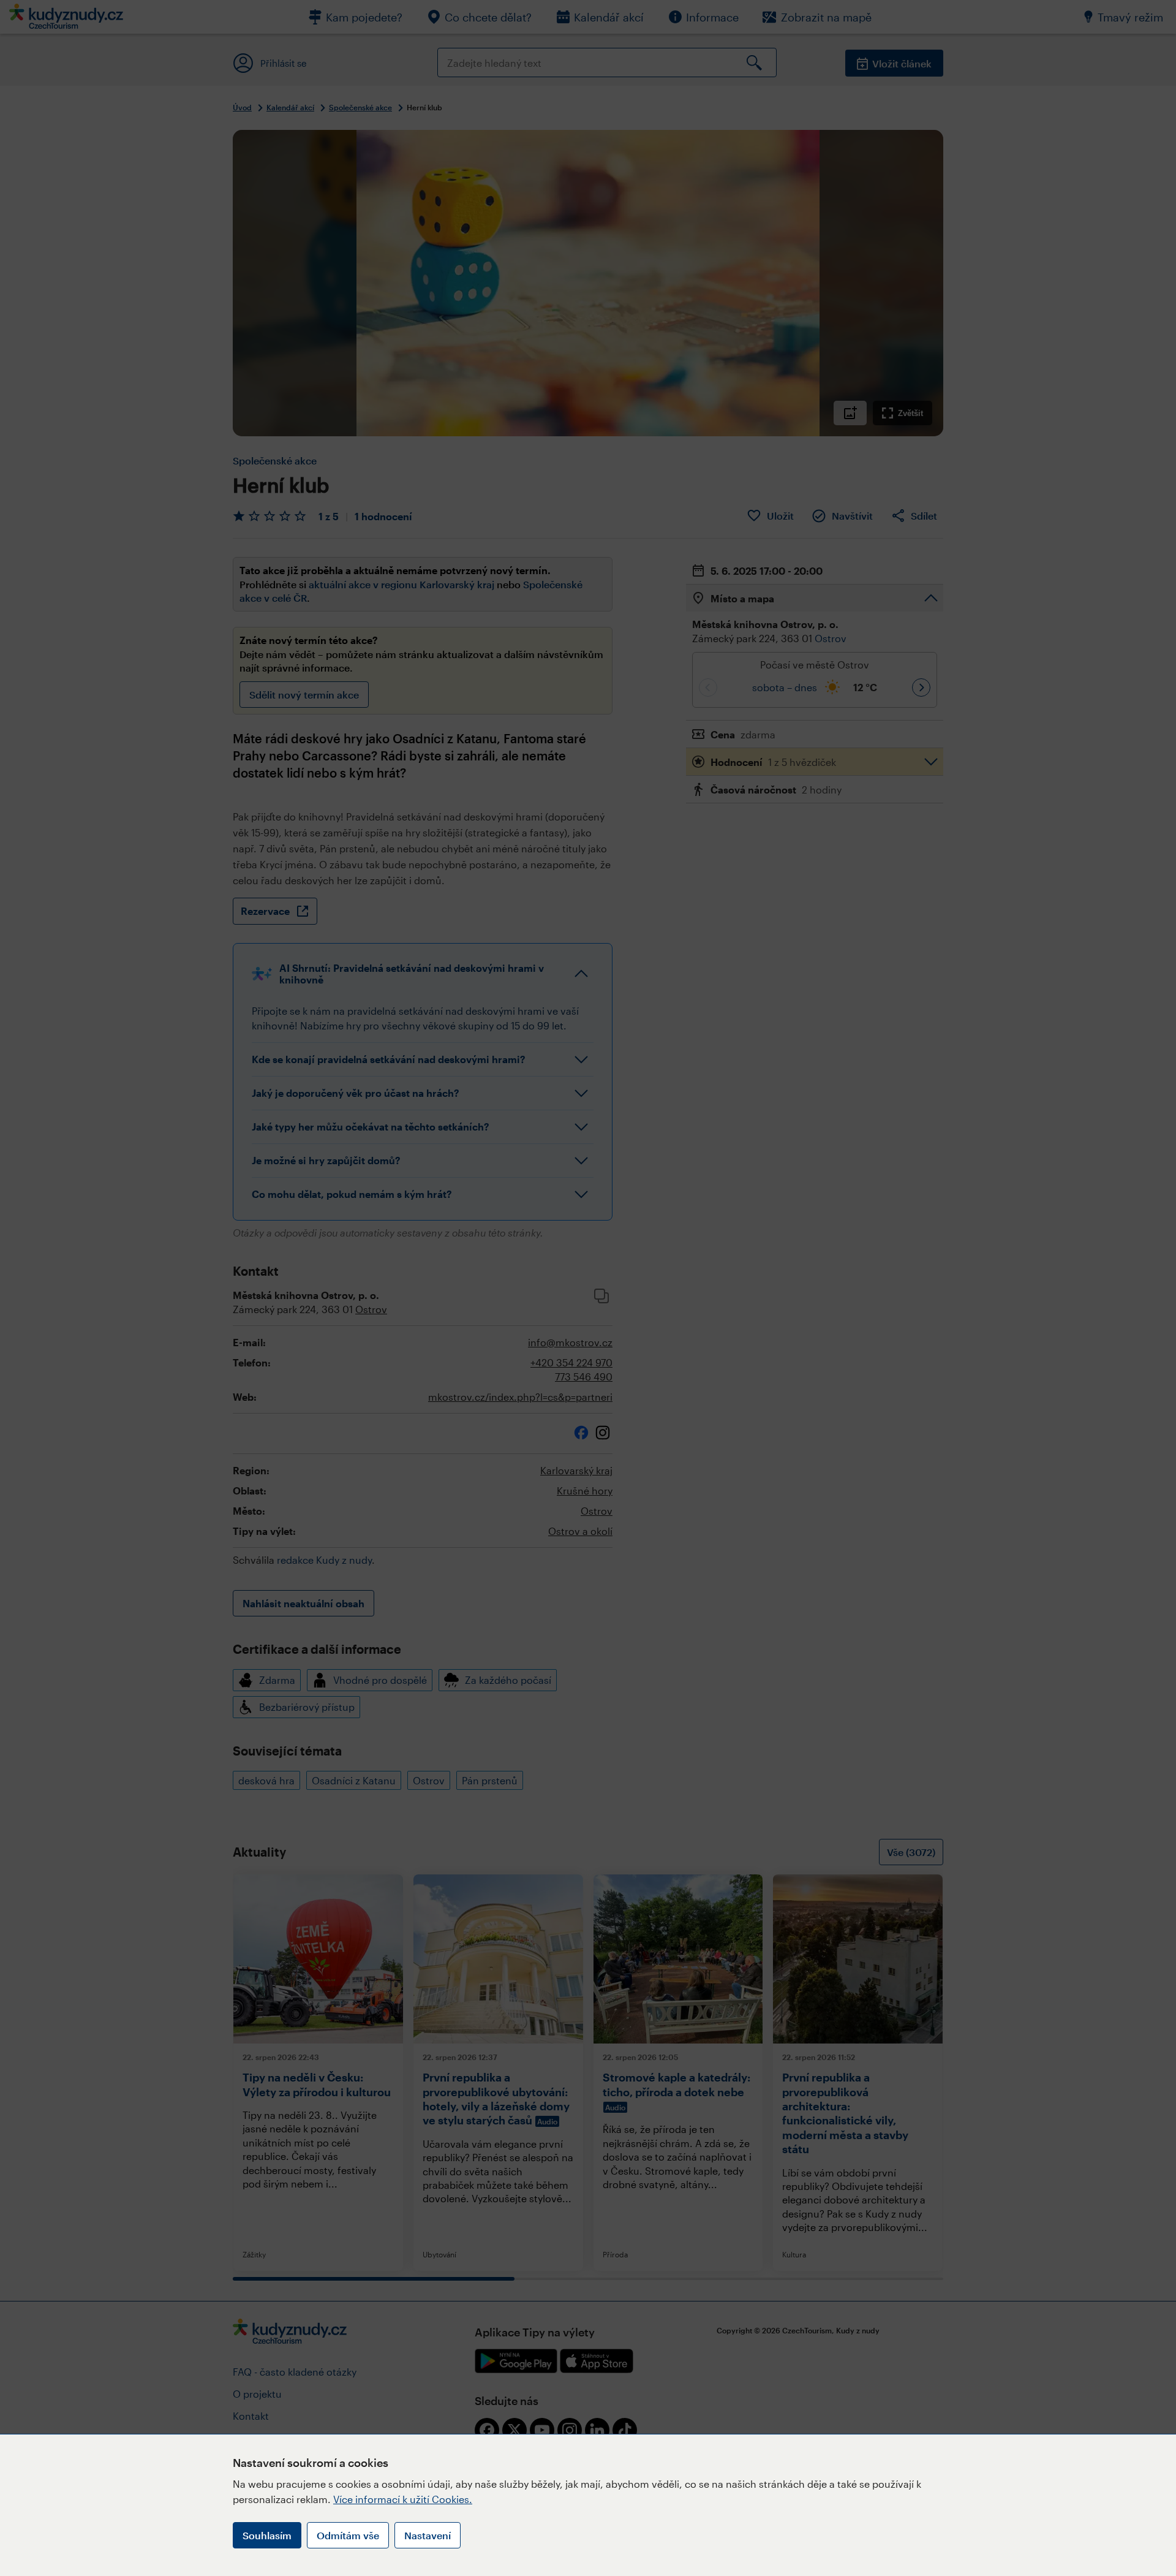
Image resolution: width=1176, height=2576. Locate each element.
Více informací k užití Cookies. (403, 2499)
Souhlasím (267, 2535)
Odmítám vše (348, 2535)
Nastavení (428, 2535)
